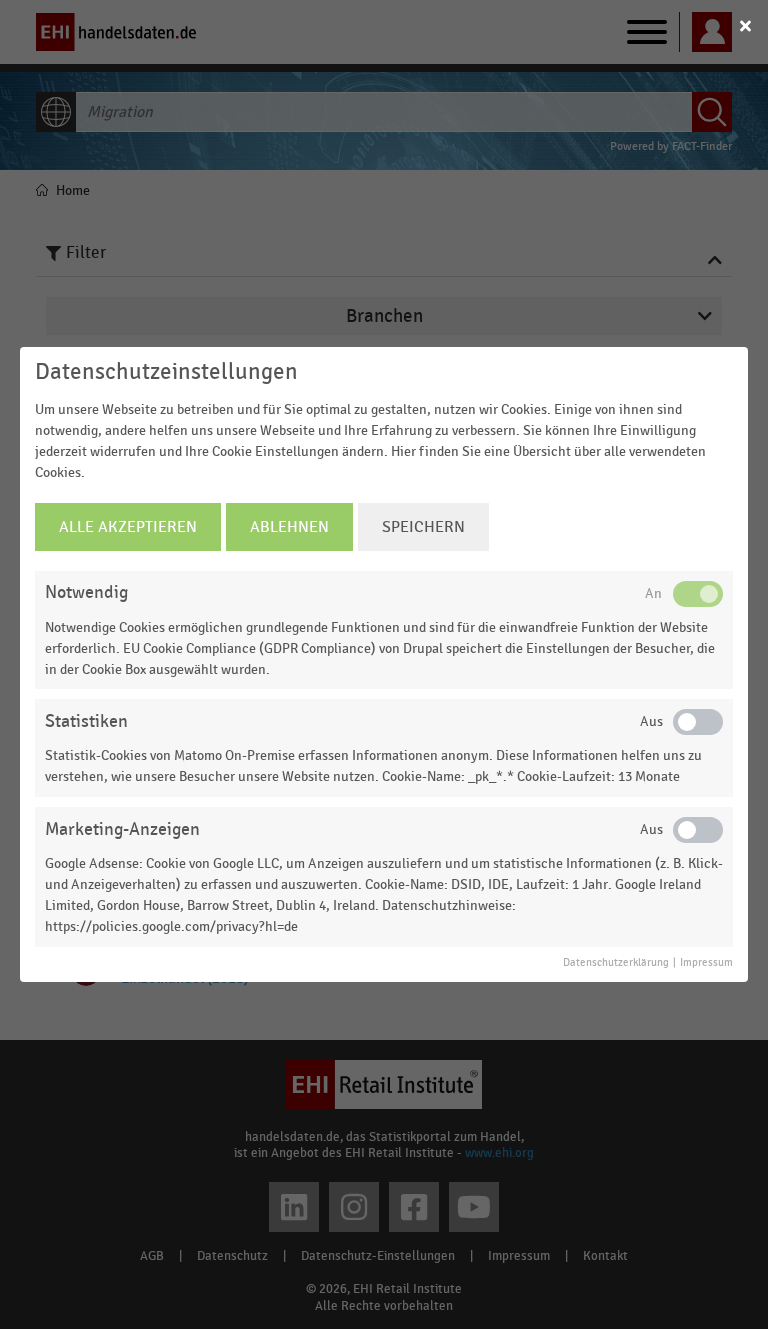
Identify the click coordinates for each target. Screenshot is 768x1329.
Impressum (706, 963)
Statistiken (86, 721)
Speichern (423, 527)
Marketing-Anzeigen (122, 829)
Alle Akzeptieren (128, 527)
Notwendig (86, 592)
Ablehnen (289, 527)
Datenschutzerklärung (616, 963)
